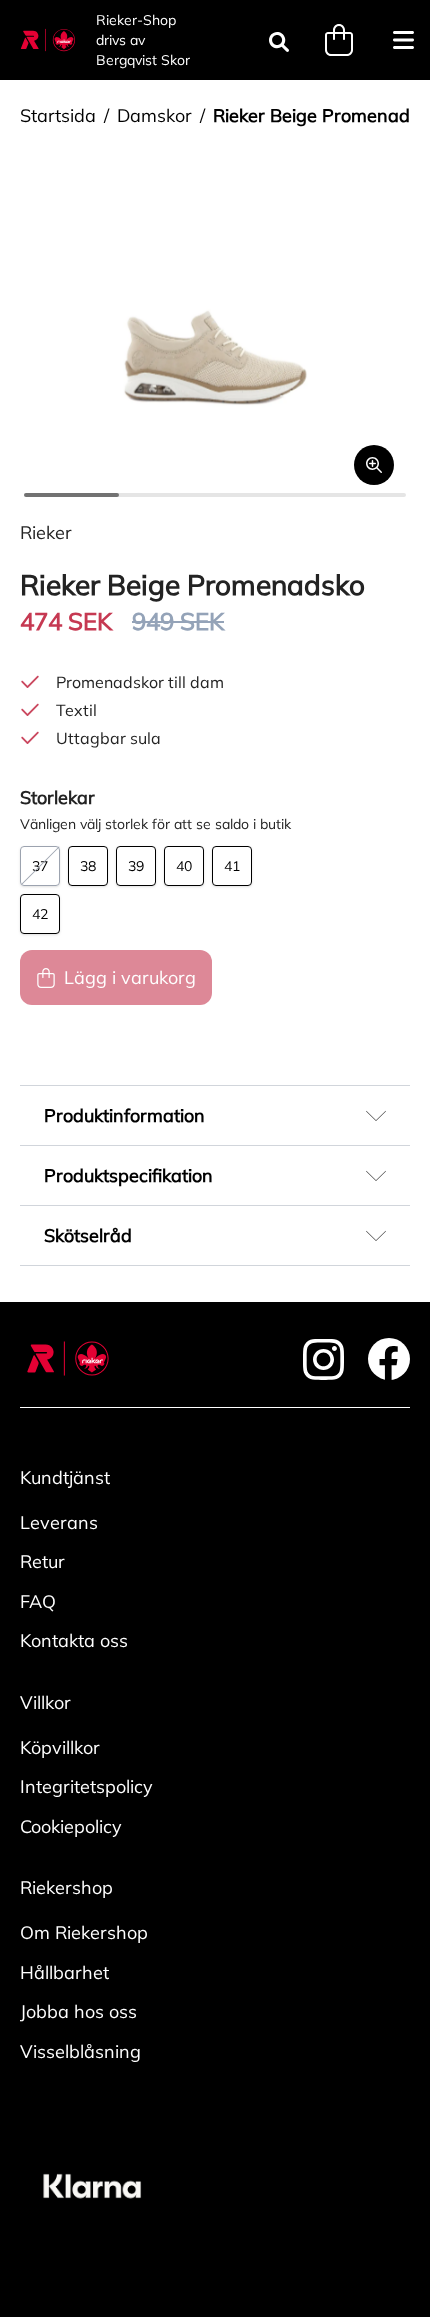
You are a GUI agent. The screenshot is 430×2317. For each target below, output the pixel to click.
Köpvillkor (60, 1747)
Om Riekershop (84, 1932)
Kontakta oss (74, 1640)
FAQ (38, 1601)
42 (40, 914)
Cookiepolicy (71, 1826)
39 (136, 866)
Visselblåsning (80, 2051)
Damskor (154, 115)
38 (88, 866)
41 (232, 866)
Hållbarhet (64, 1972)
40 (184, 866)
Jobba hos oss (78, 2011)
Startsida (58, 115)
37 (40, 866)
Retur (42, 1561)
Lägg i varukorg (130, 977)
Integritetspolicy (86, 1786)
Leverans (59, 1522)
